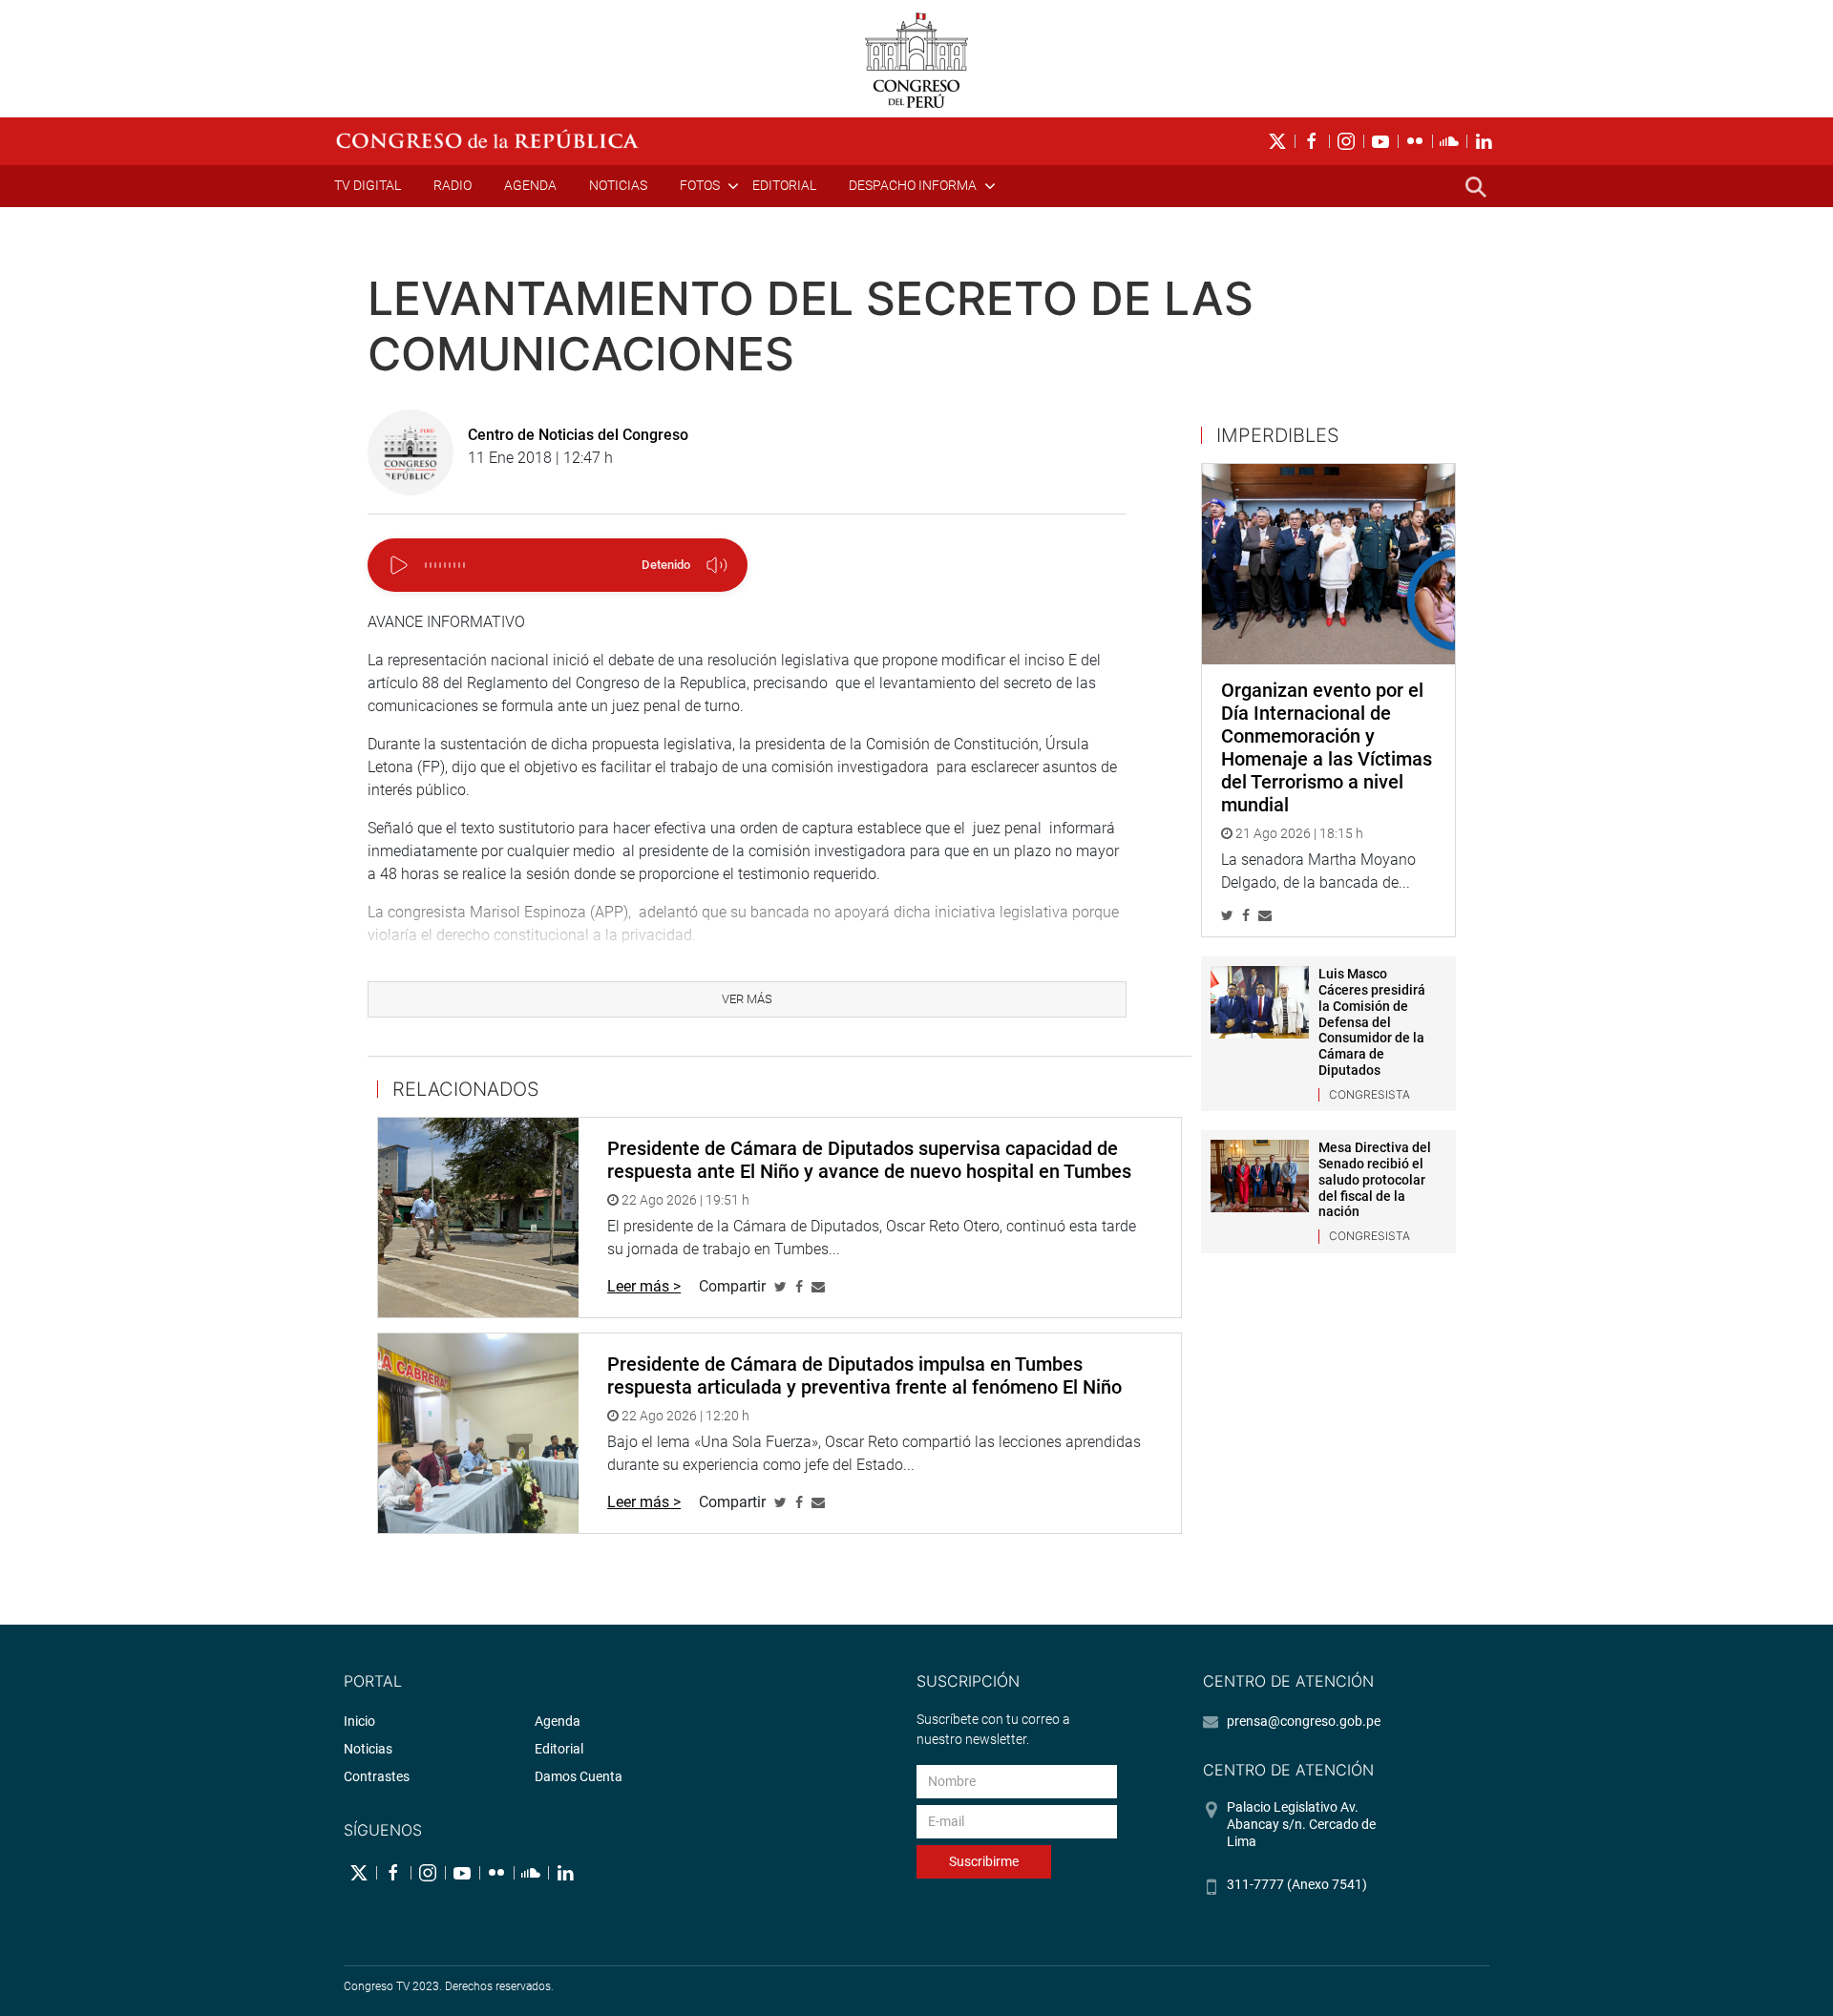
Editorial (784, 185)
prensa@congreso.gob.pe (1304, 1721)
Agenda (530, 185)
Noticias (618, 185)
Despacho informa (913, 185)
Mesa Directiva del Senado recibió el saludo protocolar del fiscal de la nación (1375, 1179)
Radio (453, 185)
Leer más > (644, 1286)
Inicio (359, 1721)
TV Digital (368, 185)
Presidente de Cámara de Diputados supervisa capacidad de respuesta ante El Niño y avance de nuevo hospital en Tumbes (869, 1160)
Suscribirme (984, 1861)
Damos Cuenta (579, 1776)
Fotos (700, 185)
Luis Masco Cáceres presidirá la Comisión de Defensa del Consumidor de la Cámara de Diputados (1372, 1022)
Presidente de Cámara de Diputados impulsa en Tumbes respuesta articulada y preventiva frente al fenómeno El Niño (864, 1375)
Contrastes (377, 1776)
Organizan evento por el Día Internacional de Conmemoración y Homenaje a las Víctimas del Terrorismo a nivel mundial (1327, 747)
